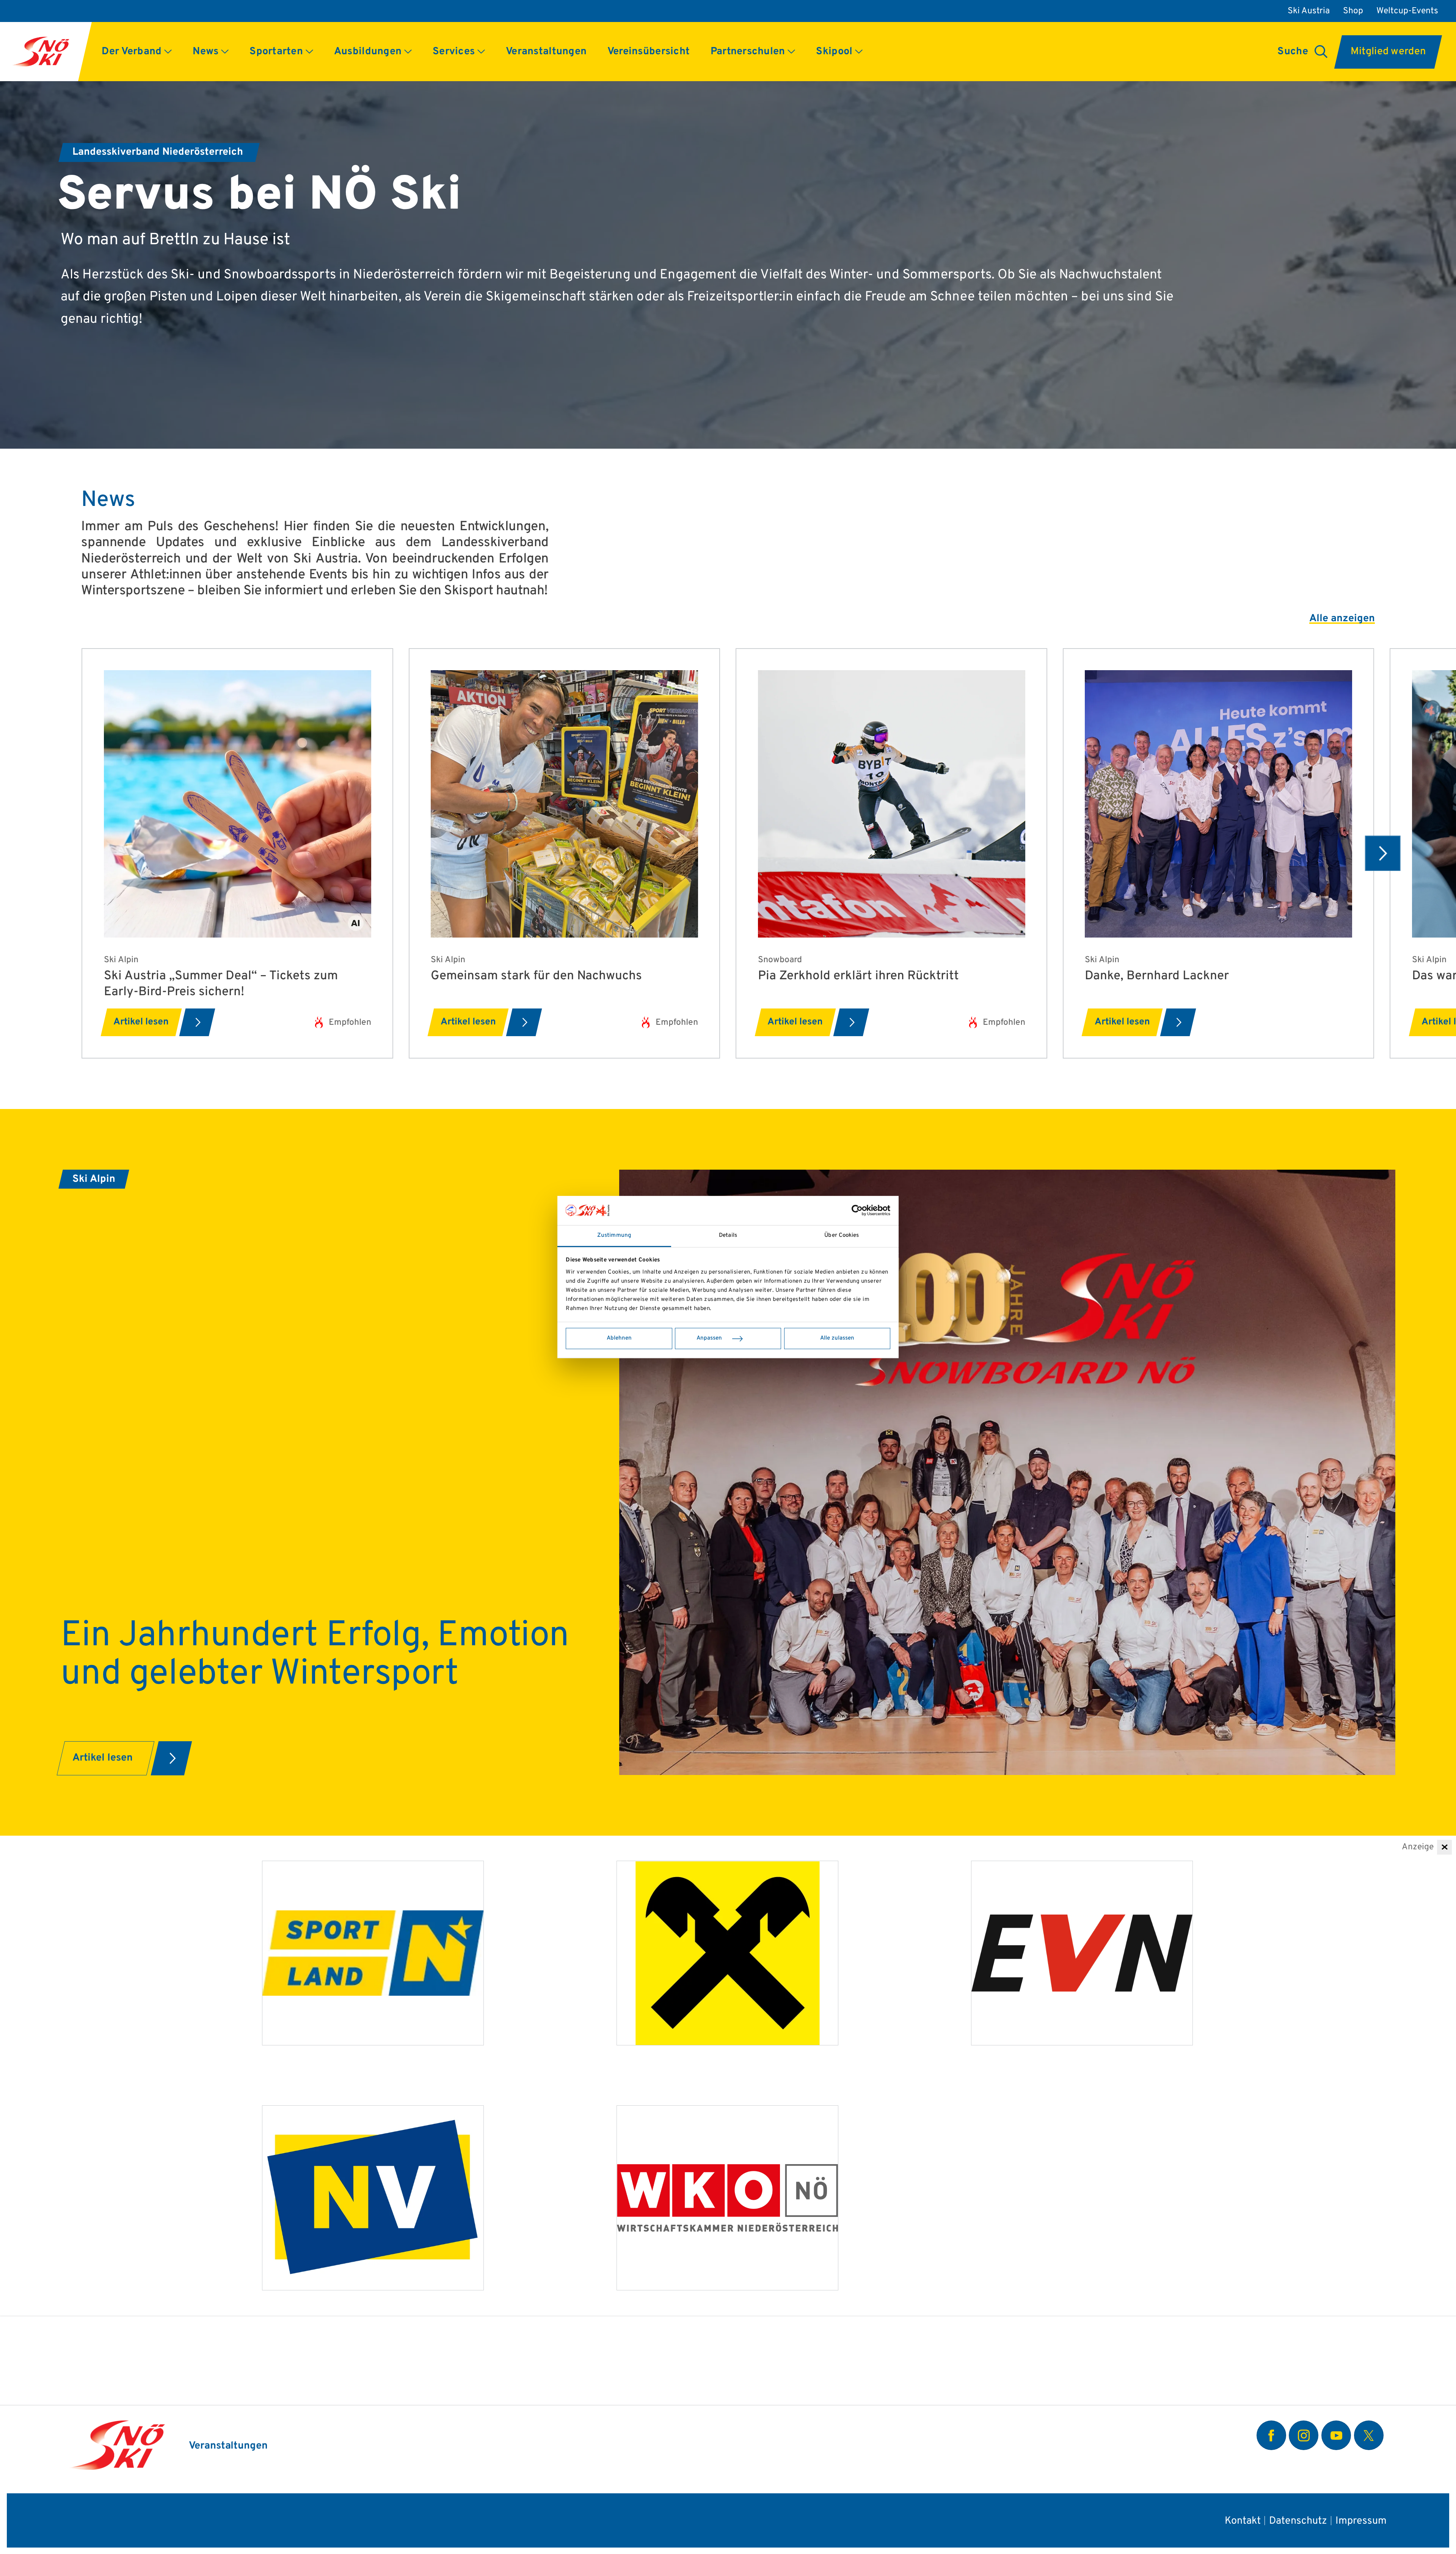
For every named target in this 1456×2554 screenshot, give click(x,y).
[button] (137, 52)
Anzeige (1418, 1847)
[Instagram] (1304, 2435)
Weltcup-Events (1407, 11)
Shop (1353, 11)
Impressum (1361, 2521)
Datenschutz (1298, 2521)
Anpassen (709, 1338)
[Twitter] (1369, 2435)
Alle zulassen (837, 1338)
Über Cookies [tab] (842, 1235)
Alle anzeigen (1342, 619)
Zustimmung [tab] (614, 1235)
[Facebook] (1271, 2435)
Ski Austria (1309, 11)
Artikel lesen (141, 1022)
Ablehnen (619, 1338)
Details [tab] (728, 1235)
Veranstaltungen (228, 2446)
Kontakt (1243, 2521)
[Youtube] (1336, 2435)
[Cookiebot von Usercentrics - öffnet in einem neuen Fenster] (857, 1211)
